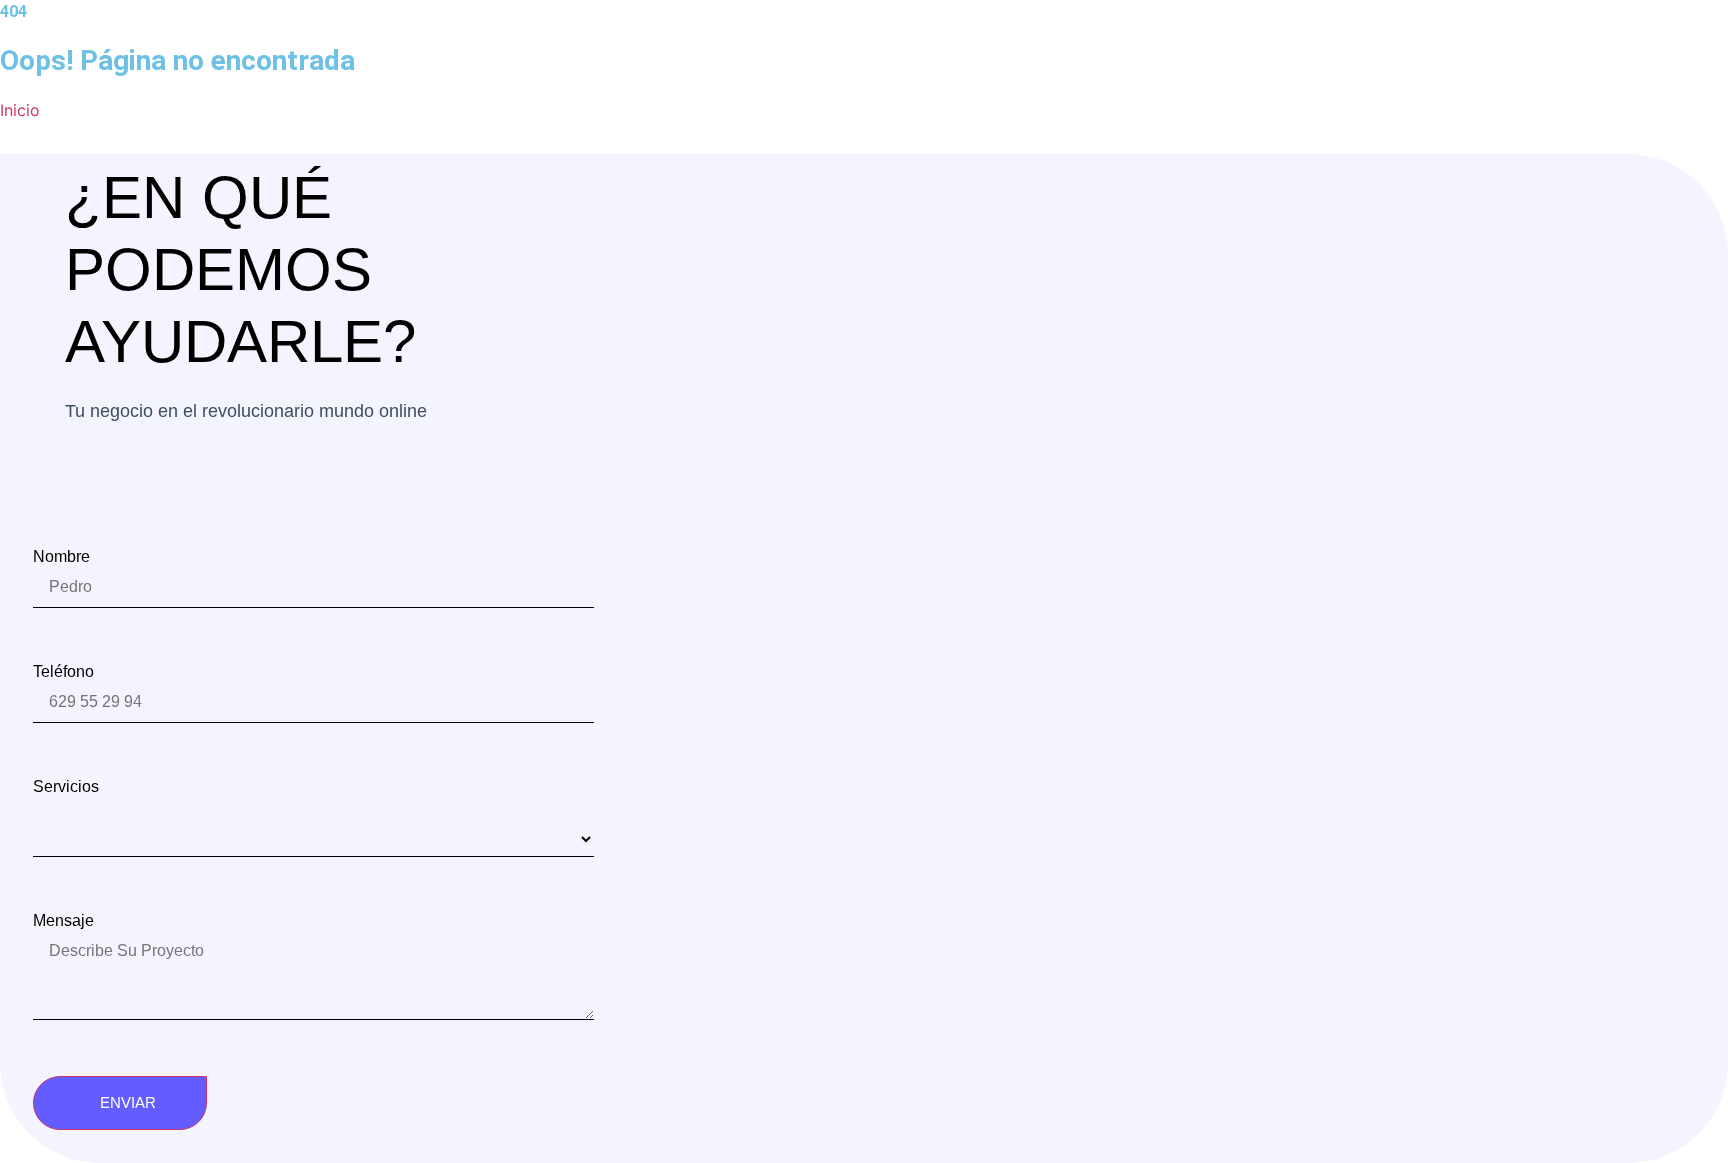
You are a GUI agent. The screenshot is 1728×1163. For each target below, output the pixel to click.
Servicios (66, 787)
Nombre (61, 557)
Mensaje (63, 921)
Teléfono (63, 672)
